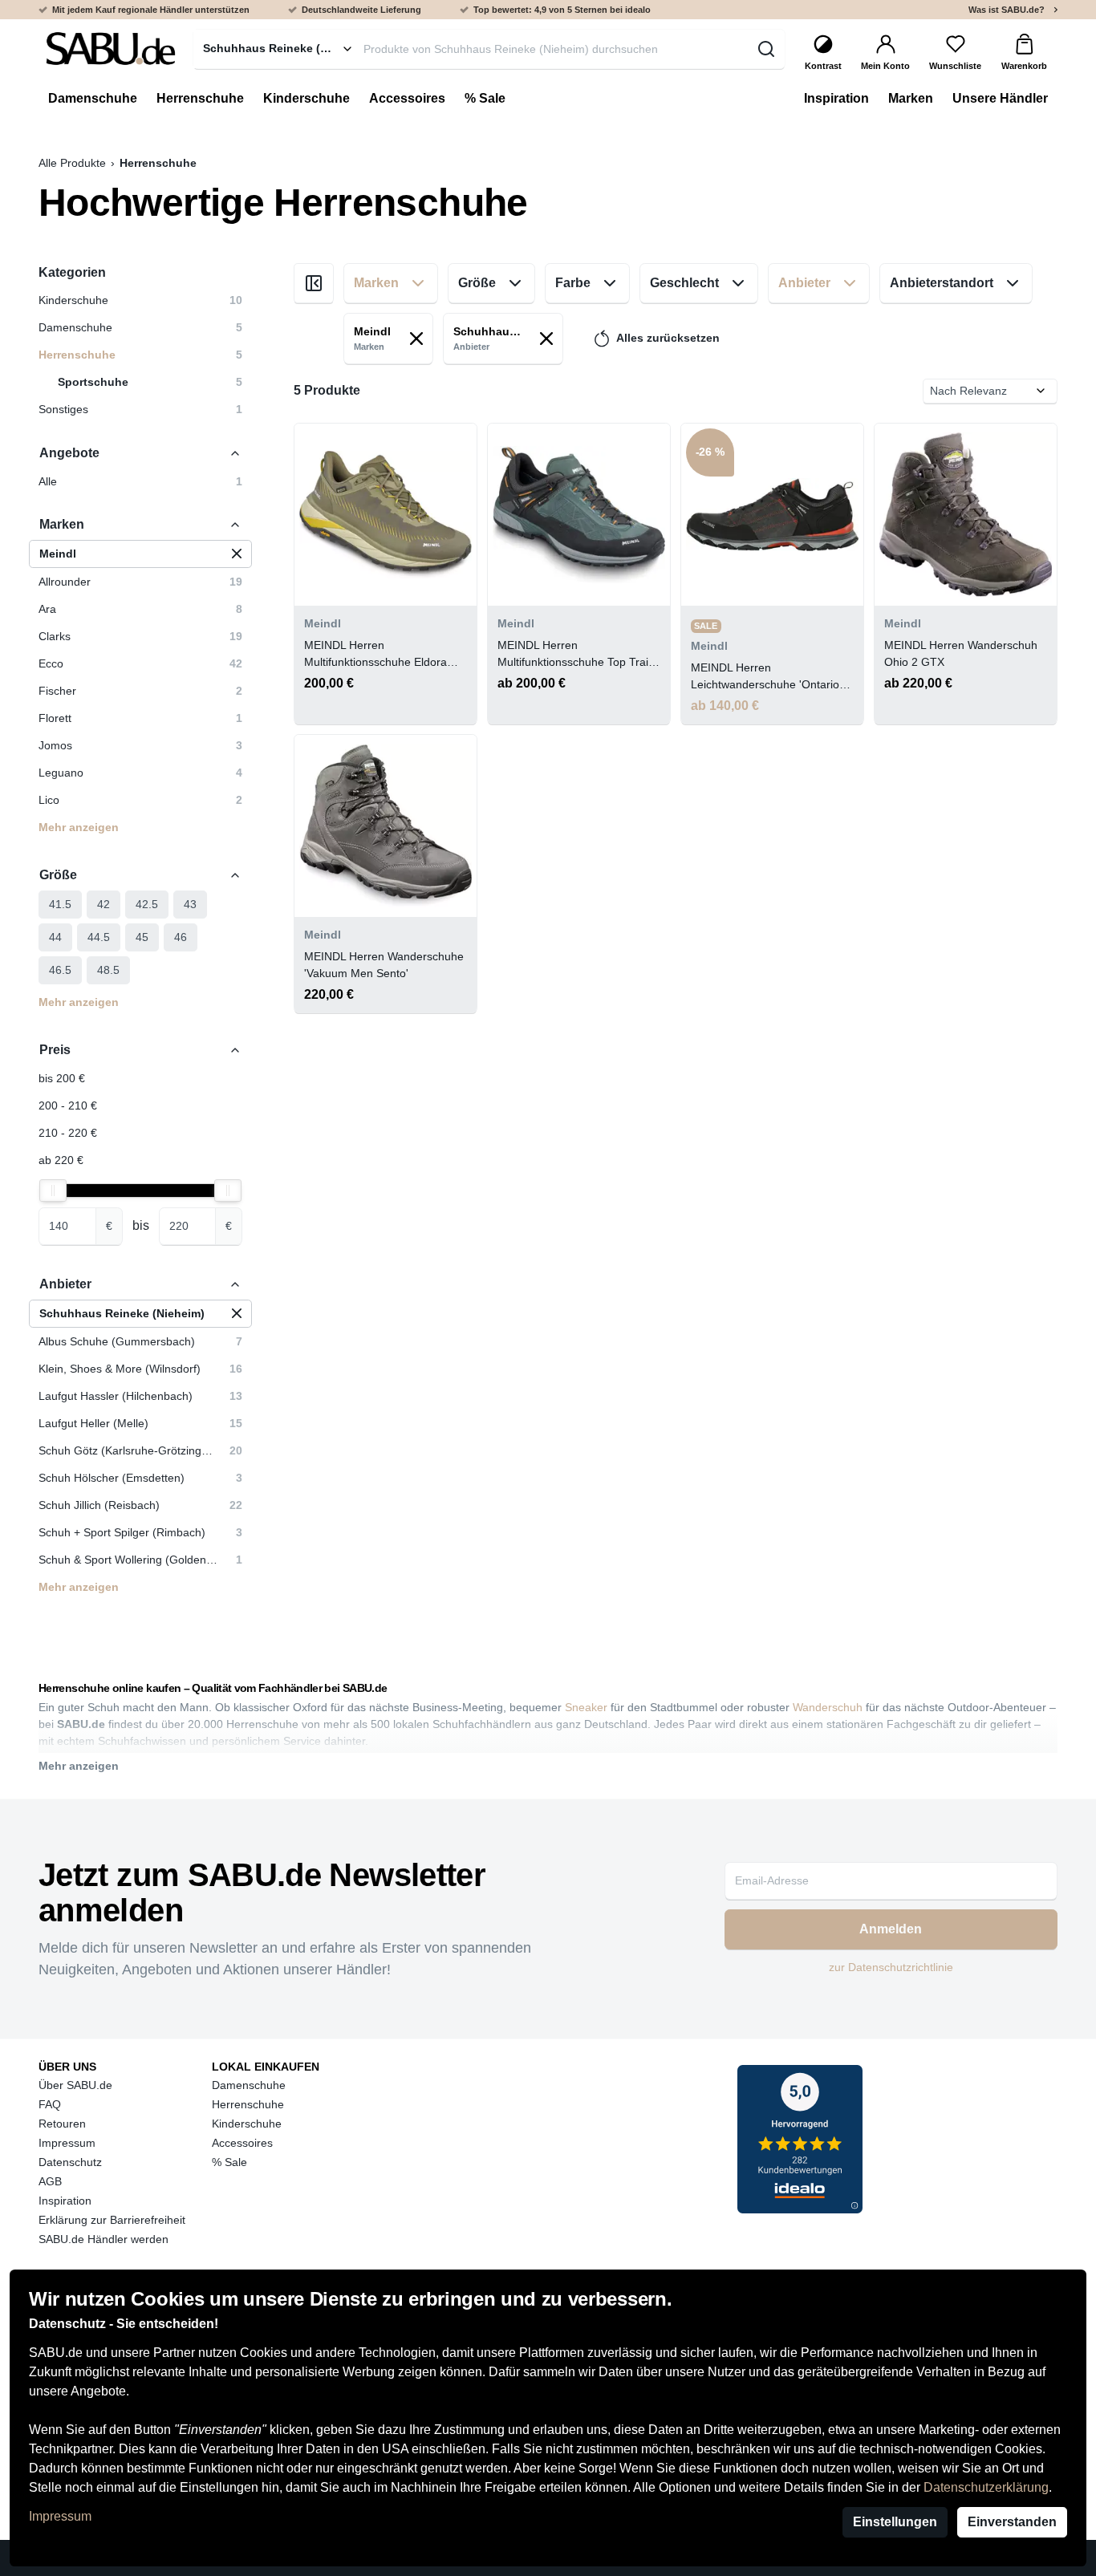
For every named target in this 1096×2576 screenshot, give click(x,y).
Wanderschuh (828, 1707)
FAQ (50, 2104)
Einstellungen (895, 2522)
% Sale (229, 2162)
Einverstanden (1012, 2522)
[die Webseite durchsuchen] (766, 49)
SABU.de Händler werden (104, 2239)
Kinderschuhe (247, 2124)
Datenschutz (70, 2162)
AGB (50, 2181)
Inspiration (65, 2201)
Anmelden (891, 1929)
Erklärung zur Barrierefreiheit (112, 2220)
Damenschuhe (249, 2085)
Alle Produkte (72, 163)
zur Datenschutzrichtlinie (891, 1967)
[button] (140, 554)
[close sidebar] (314, 283)
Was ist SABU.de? (1007, 10)
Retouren (62, 2124)
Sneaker (586, 1707)
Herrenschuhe (248, 2104)
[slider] (53, 1191)
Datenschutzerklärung (986, 2487)
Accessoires (242, 2143)
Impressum (60, 2516)
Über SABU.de (75, 2085)
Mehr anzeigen (79, 827)
